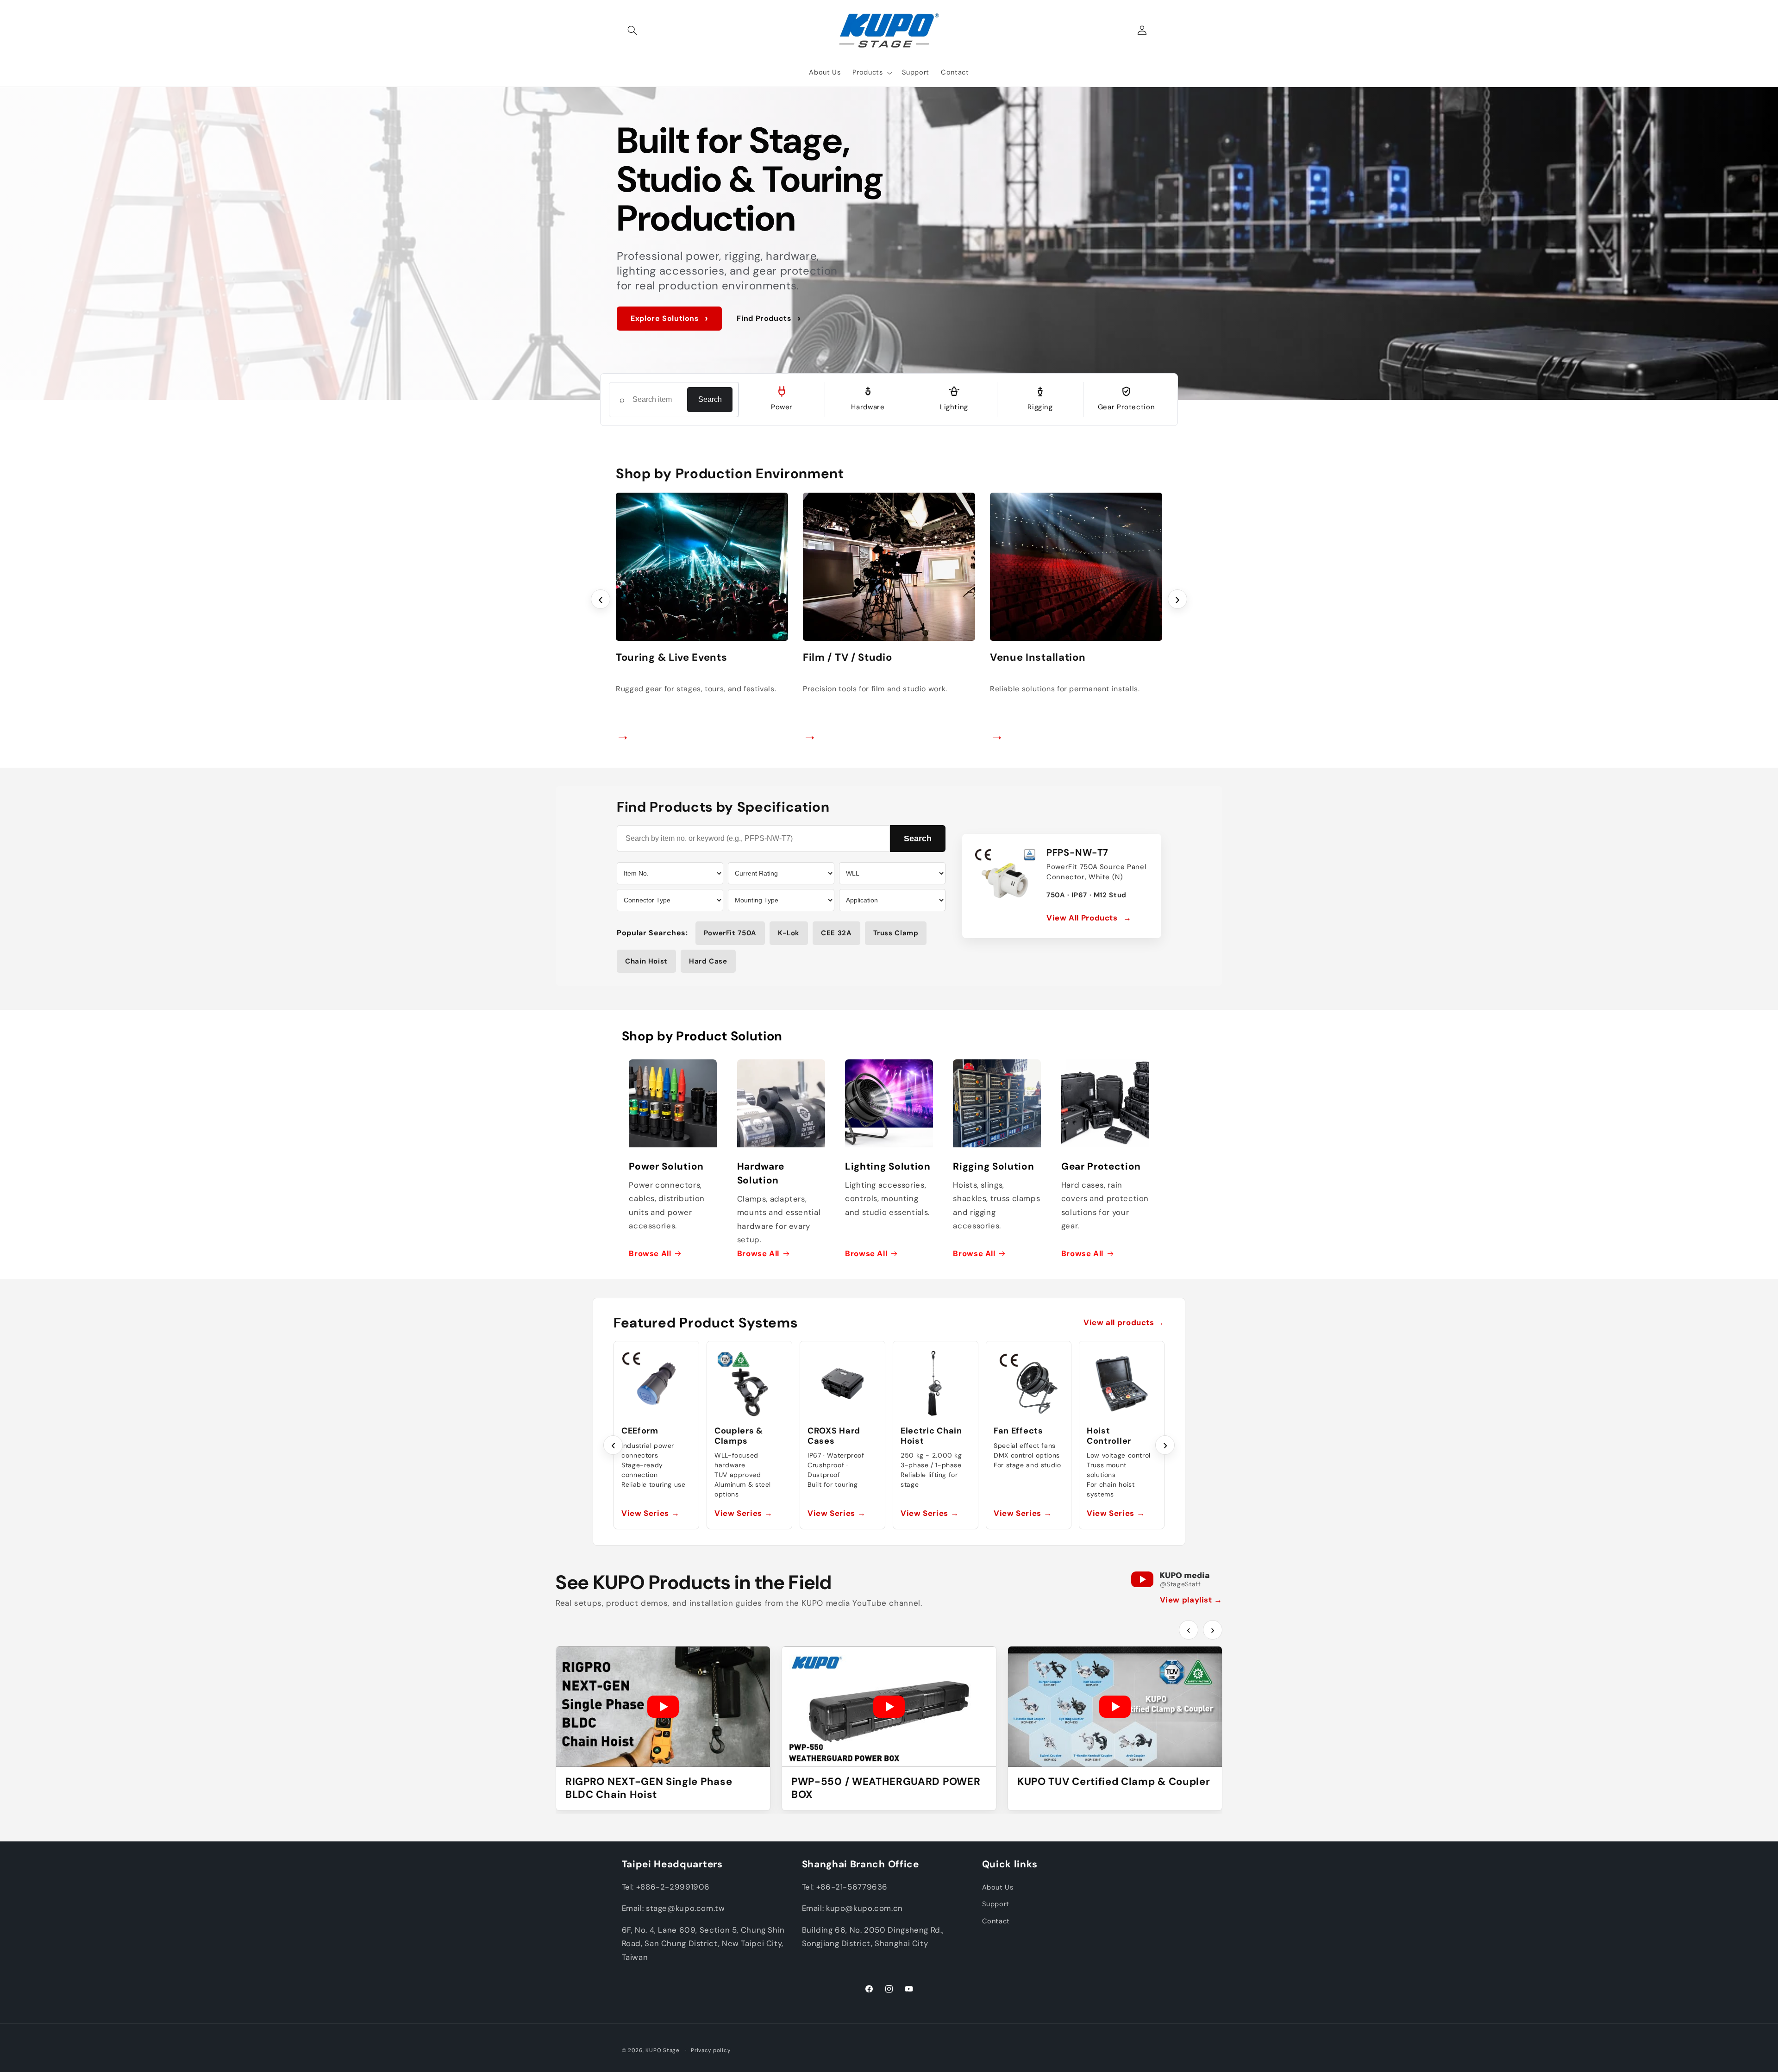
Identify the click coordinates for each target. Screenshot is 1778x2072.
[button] (632, 31)
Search (710, 399)
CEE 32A (836, 933)
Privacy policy (711, 2050)
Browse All (650, 1253)
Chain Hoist (646, 961)
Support (996, 1904)
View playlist (1191, 1600)
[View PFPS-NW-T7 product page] (1005, 877)
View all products (1124, 1322)
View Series (650, 1513)
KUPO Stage (662, 2050)
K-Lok (789, 933)
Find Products (769, 318)
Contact (996, 1921)
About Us (998, 1887)
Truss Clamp (896, 933)
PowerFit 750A (730, 933)
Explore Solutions (669, 318)
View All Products (1089, 918)
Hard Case (708, 961)
